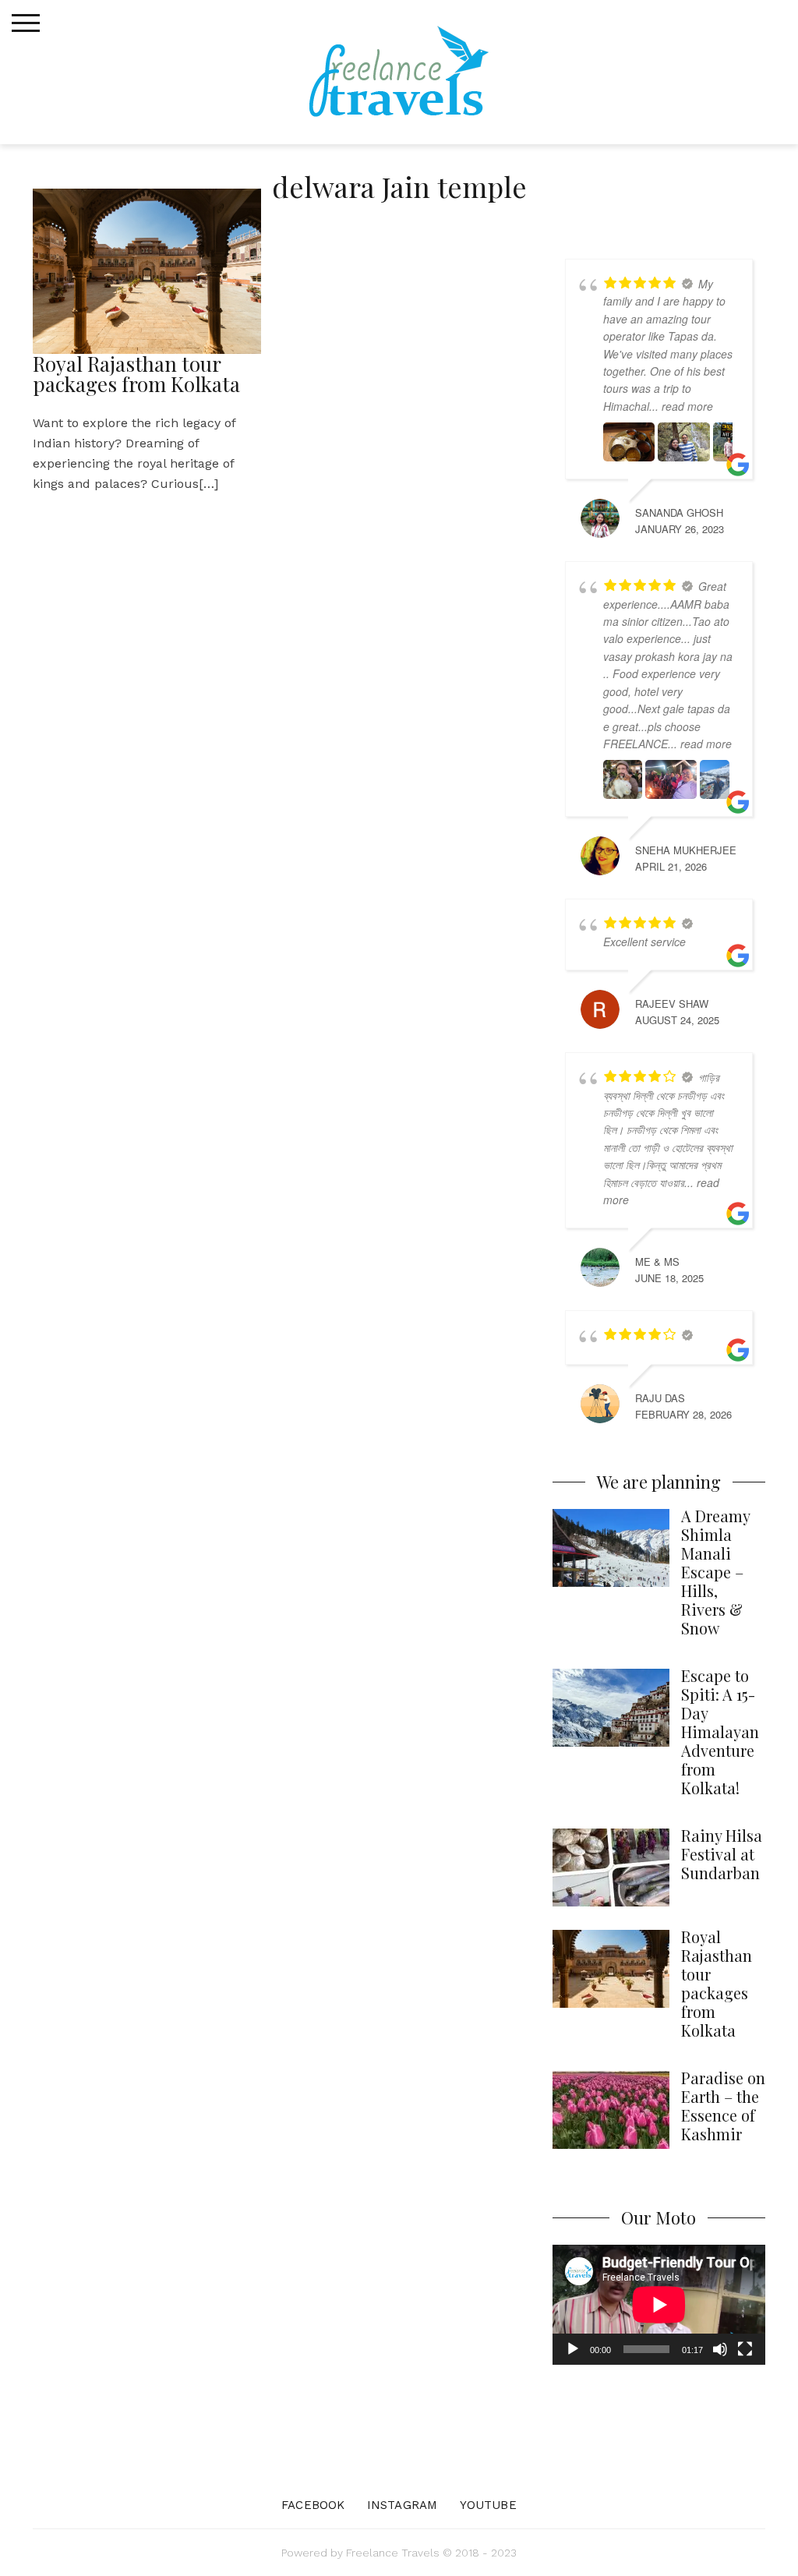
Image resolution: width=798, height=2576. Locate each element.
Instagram (402, 2505)
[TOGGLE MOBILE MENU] (26, 23)
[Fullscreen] (745, 2349)
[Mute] (720, 2349)
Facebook (313, 2505)
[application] (659, 2305)
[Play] (573, 2349)
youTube (488, 2505)
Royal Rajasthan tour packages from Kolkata (136, 374)
